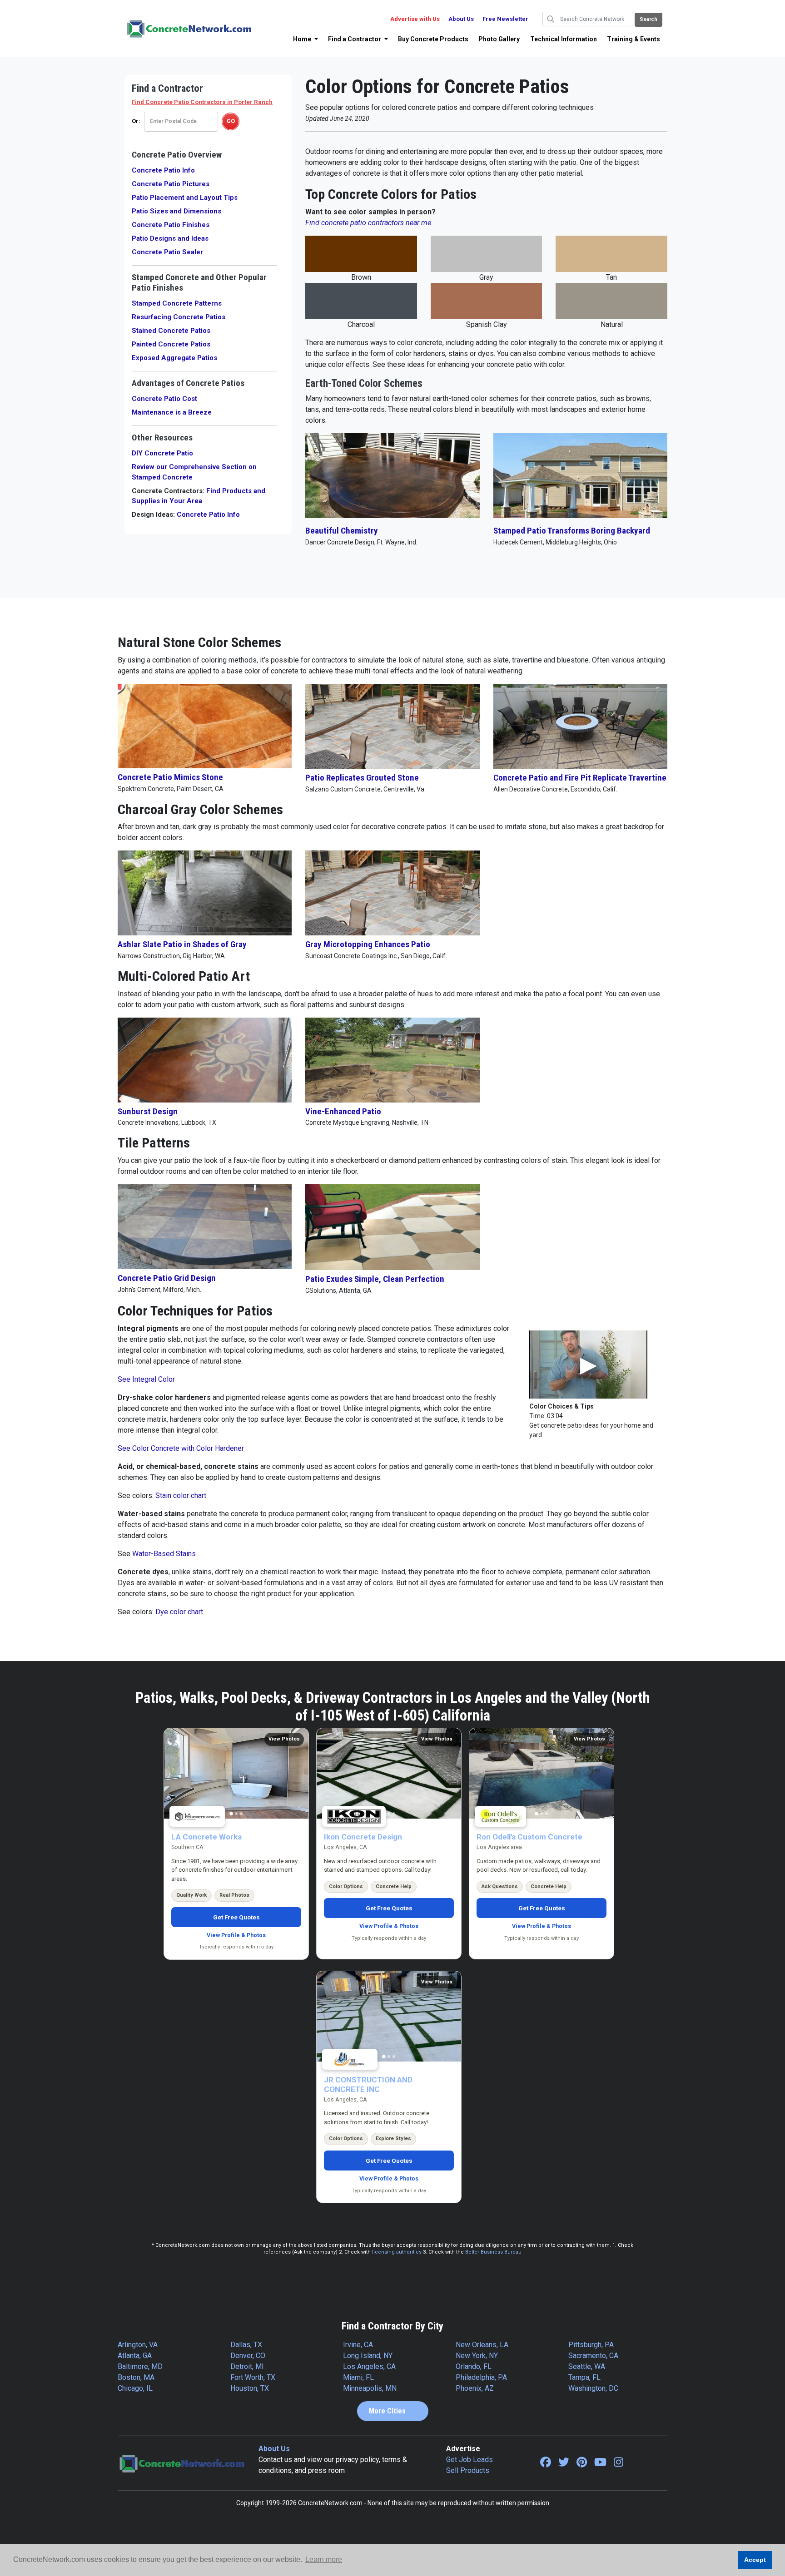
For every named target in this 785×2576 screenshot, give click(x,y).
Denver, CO (248, 2356)
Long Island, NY (368, 2356)
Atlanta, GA (135, 2356)
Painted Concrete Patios (171, 344)
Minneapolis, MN (370, 2388)
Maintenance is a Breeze (172, 412)
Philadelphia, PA (481, 2377)
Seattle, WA (587, 2366)
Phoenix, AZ (475, 2388)
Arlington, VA (138, 2345)
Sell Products (468, 2470)
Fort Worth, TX (253, 2377)
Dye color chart (179, 1612)
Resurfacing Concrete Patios (179, 317)
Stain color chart (181, 1496)
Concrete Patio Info (163, 170)
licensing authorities (397, 2252)
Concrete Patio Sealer (167, 252)
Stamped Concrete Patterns (177, 303)
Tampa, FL (584, 2377)
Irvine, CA (358, 2345)
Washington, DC (593, 2388)
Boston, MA (136, 2377)
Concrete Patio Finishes (171, 225)
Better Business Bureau (493, 2252)
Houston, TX (250, 2388)
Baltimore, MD (140, 2366)
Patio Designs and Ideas (170, 238)
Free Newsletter (505, 19)
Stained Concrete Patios (171, 331)
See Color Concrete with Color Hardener (181, 1448)
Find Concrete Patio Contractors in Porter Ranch (202, 102)
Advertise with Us (415, 19)
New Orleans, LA (482, 2345)
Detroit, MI (247, 2366)
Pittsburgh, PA (591, 2345)
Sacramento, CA (593, 2356)
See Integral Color (146, 1379)
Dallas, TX (246, 2345)
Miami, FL (358, 2377)
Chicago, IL (135, 2388)
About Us (461, 19)
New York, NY (477, 2356)
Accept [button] (755, 2560)
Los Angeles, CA (369, 2366)
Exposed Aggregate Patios (174, 358)
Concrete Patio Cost (164, 399)
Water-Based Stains (164, 1554)
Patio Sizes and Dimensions (176, 211)
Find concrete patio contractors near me (368, 223)
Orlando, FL (474, 2366)
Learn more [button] (324, 2559)
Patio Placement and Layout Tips (185, 198)
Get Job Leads (470, 2460)
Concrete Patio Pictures (171, 184)
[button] (306, 39)
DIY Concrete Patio (162, 453)
